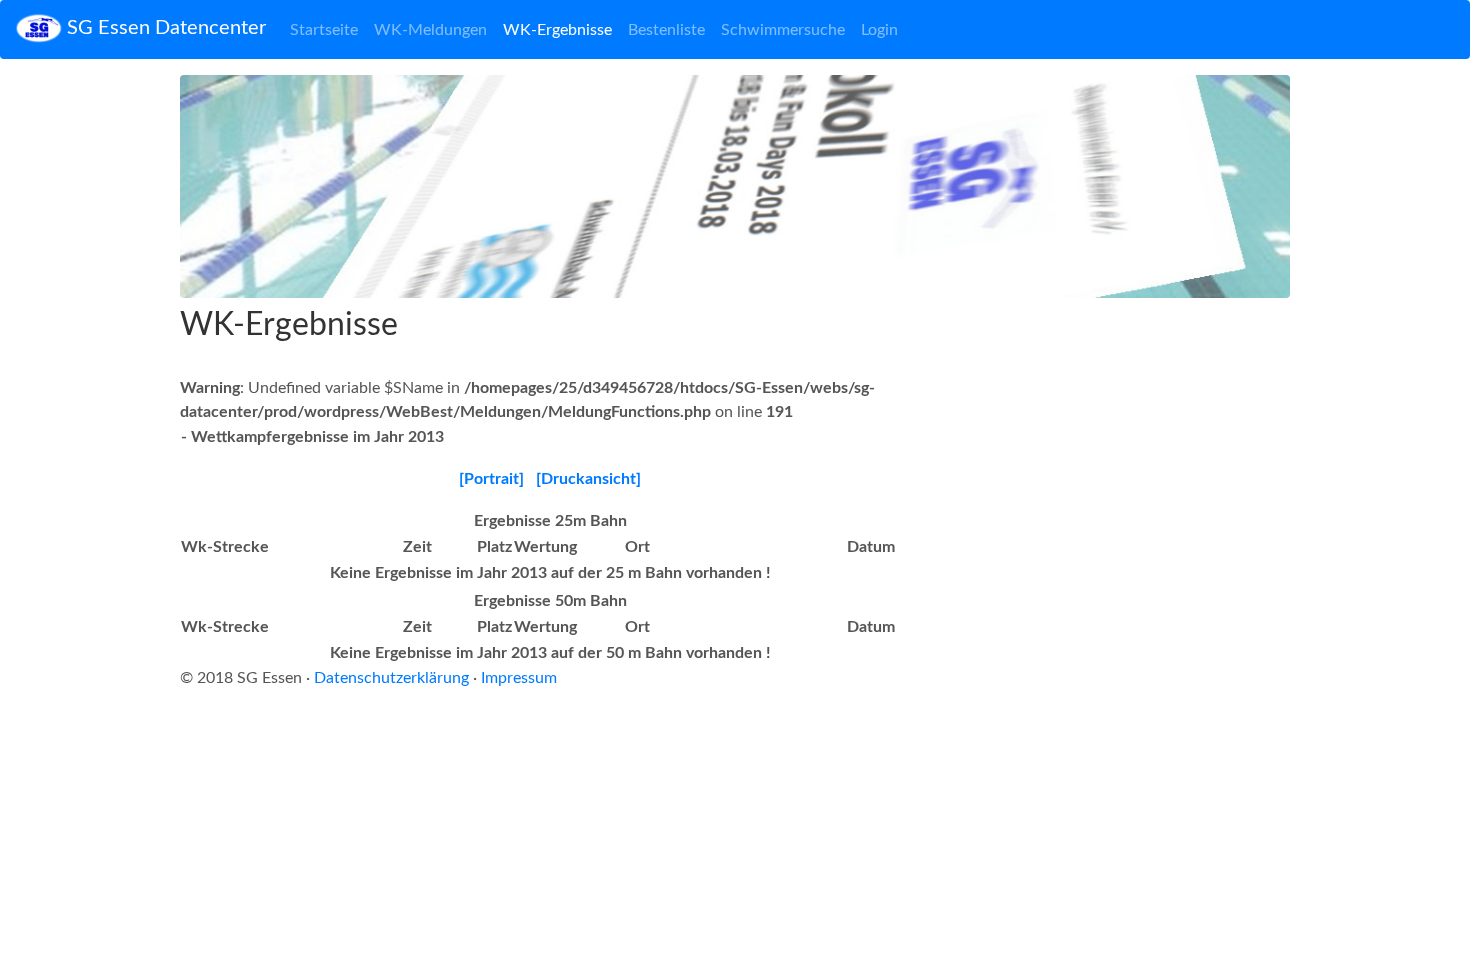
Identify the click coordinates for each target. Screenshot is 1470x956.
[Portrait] (491, 479)
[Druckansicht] (588, 479)
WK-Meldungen (430, 30)
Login (879, 30)
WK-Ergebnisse (557, 30)
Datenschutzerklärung (391, 678)
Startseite (324, 30)
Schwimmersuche (783, 30)
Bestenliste (666, 30)
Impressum (519, 678)
